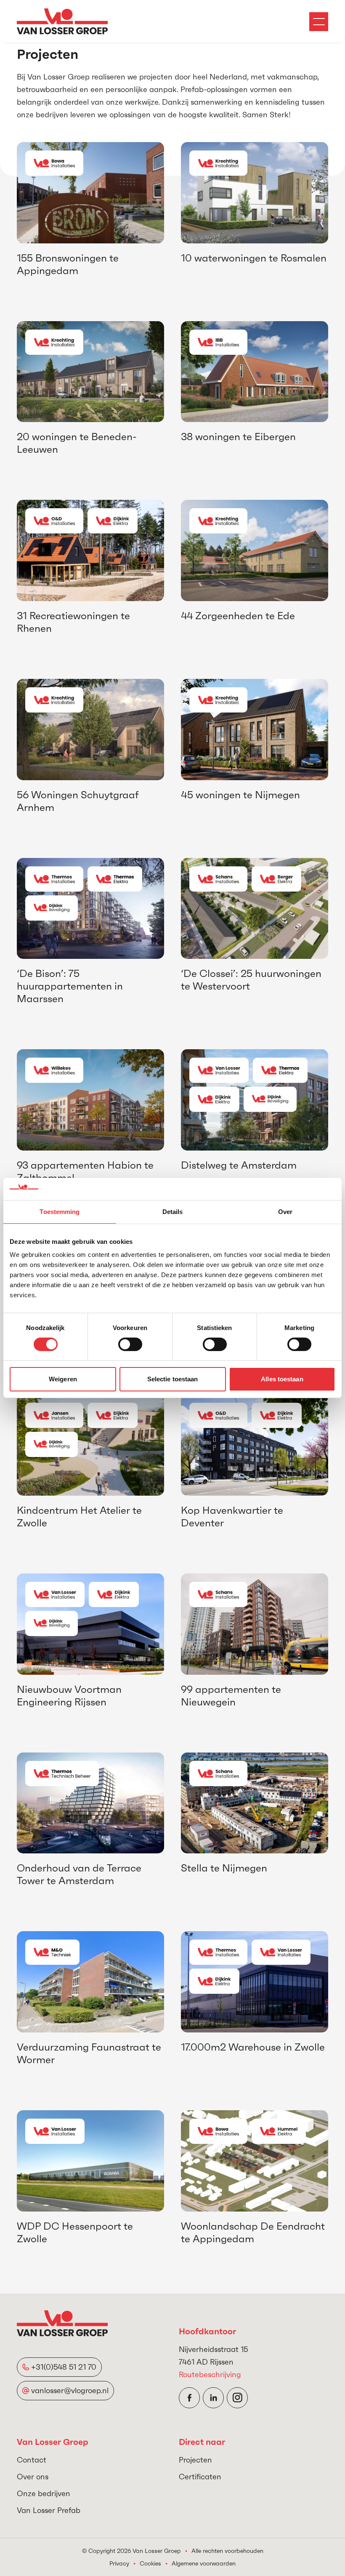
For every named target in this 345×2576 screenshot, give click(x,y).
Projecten (195, 2460)
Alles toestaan (282, 1379)
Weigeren (63, 1379)
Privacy (119, 2563)
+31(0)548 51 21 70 (64, 2367)
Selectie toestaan (173, 1379)
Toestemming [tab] (60, 1211)
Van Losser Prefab (49, 2510)
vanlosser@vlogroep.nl (70, 2390)
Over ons (33, 2477)
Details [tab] (173, 1211)
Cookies (150, 2563)
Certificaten (200, 2477)
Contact (32, 2460)
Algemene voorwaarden (204, 2563)
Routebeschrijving (210, 2374)
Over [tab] (285, 1211)
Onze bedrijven (44, 2493)
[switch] (130, 1344)
